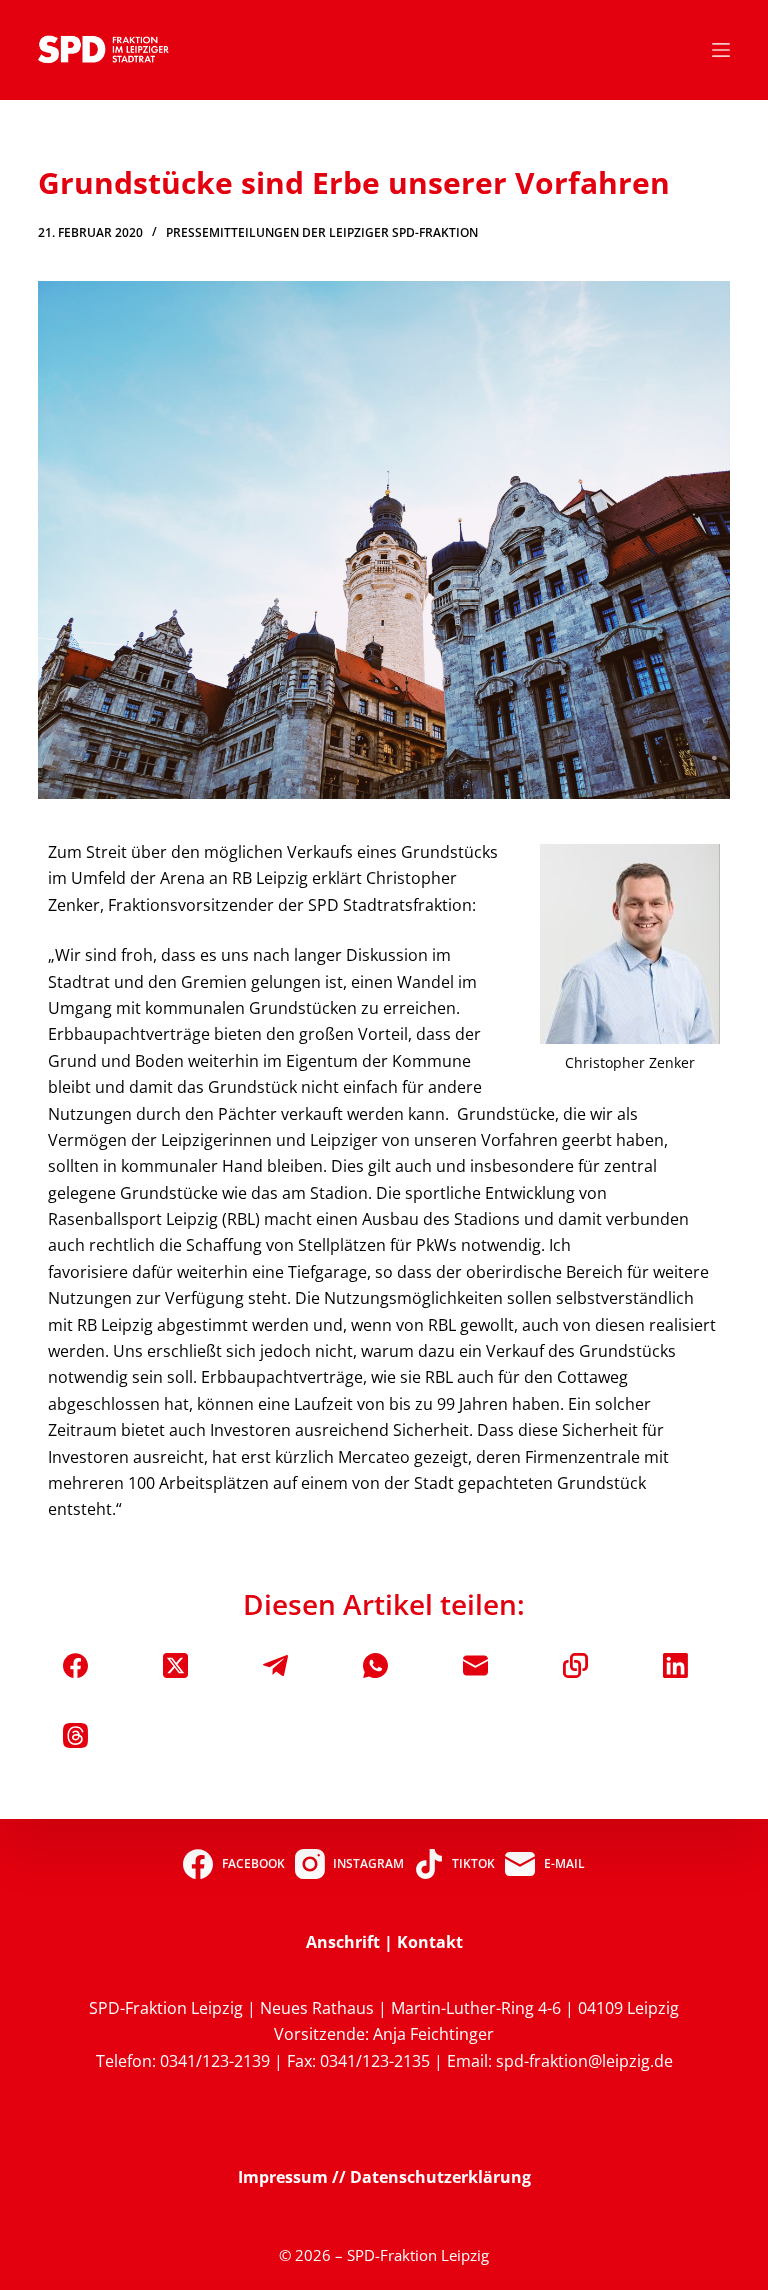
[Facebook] (75, 1665)
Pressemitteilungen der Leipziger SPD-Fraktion (322, 232)
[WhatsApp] (375, 1665)
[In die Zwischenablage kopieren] (575, 1665)
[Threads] (75, 1735)
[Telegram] (275, 1665)
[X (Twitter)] (175, 1665)
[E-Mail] (475, 1665)
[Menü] (721, 50)
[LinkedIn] (675, 1665)
